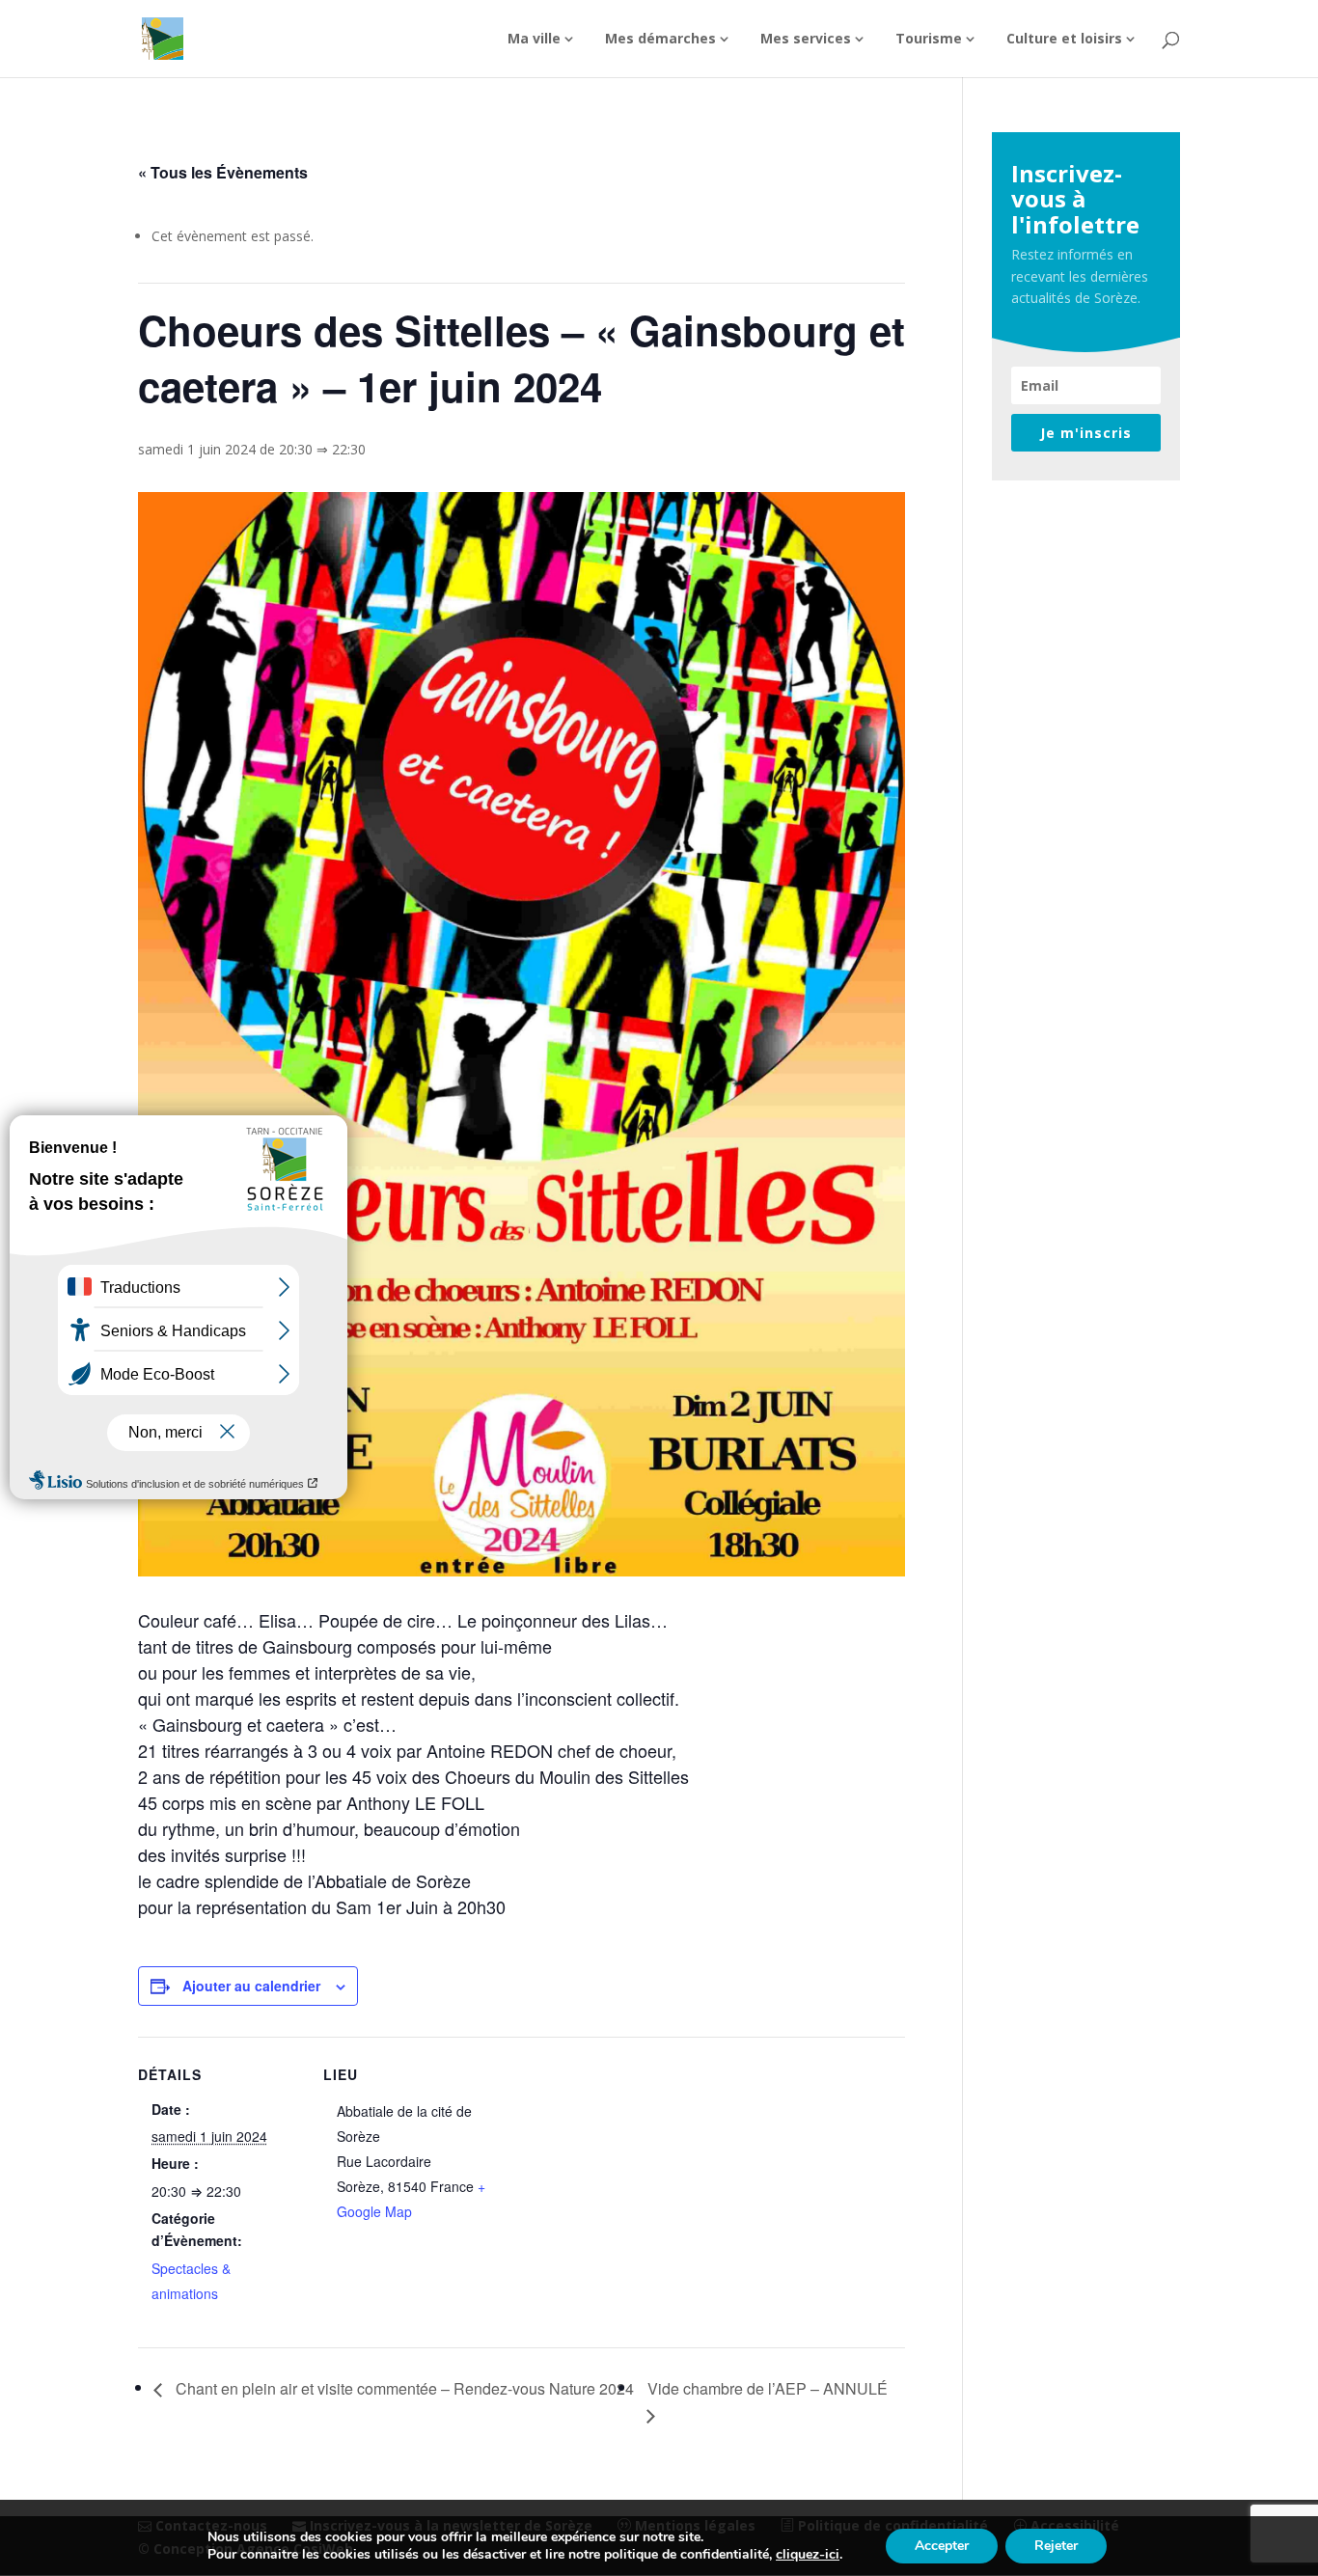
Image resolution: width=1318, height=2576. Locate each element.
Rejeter (1056, 2546)
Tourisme (929, 40)
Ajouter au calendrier (251, 1986)
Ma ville (534, 40)
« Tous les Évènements (223, 172)
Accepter (942, 2546)
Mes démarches (660, 40)
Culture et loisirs (1064, 40)
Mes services (806, 40)
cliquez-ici (808, 2555)
